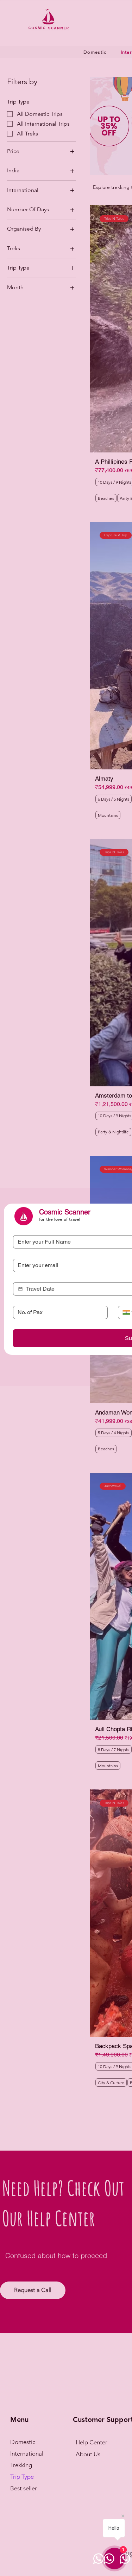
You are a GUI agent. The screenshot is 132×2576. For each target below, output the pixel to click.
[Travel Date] (20, 1289)
